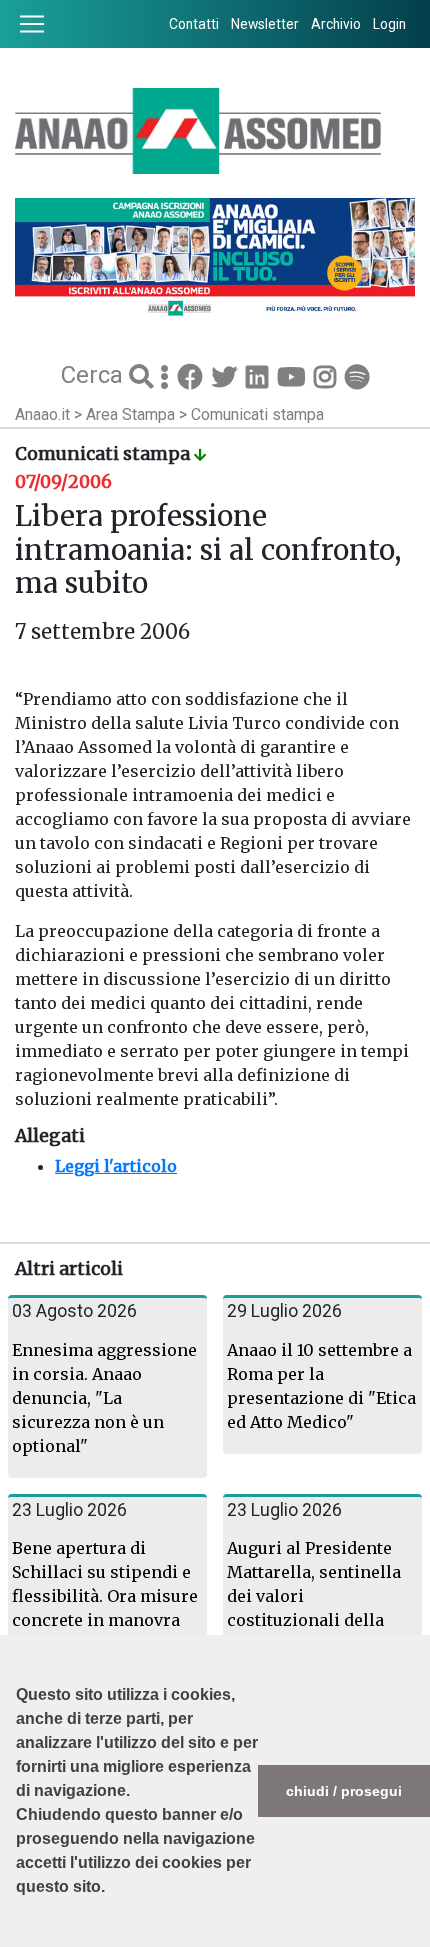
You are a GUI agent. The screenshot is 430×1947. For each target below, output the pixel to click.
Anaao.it (42, 414)
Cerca (95, 375)
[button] (19, 1937)
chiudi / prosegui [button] (344, 1791)
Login (389, 24)
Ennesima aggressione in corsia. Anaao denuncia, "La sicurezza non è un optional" (104, 1398)
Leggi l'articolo (116, 1166)
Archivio (336, 24)
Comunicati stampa (257, 414)
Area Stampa (132, 414)
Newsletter (265, 24)
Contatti (194, 24)
